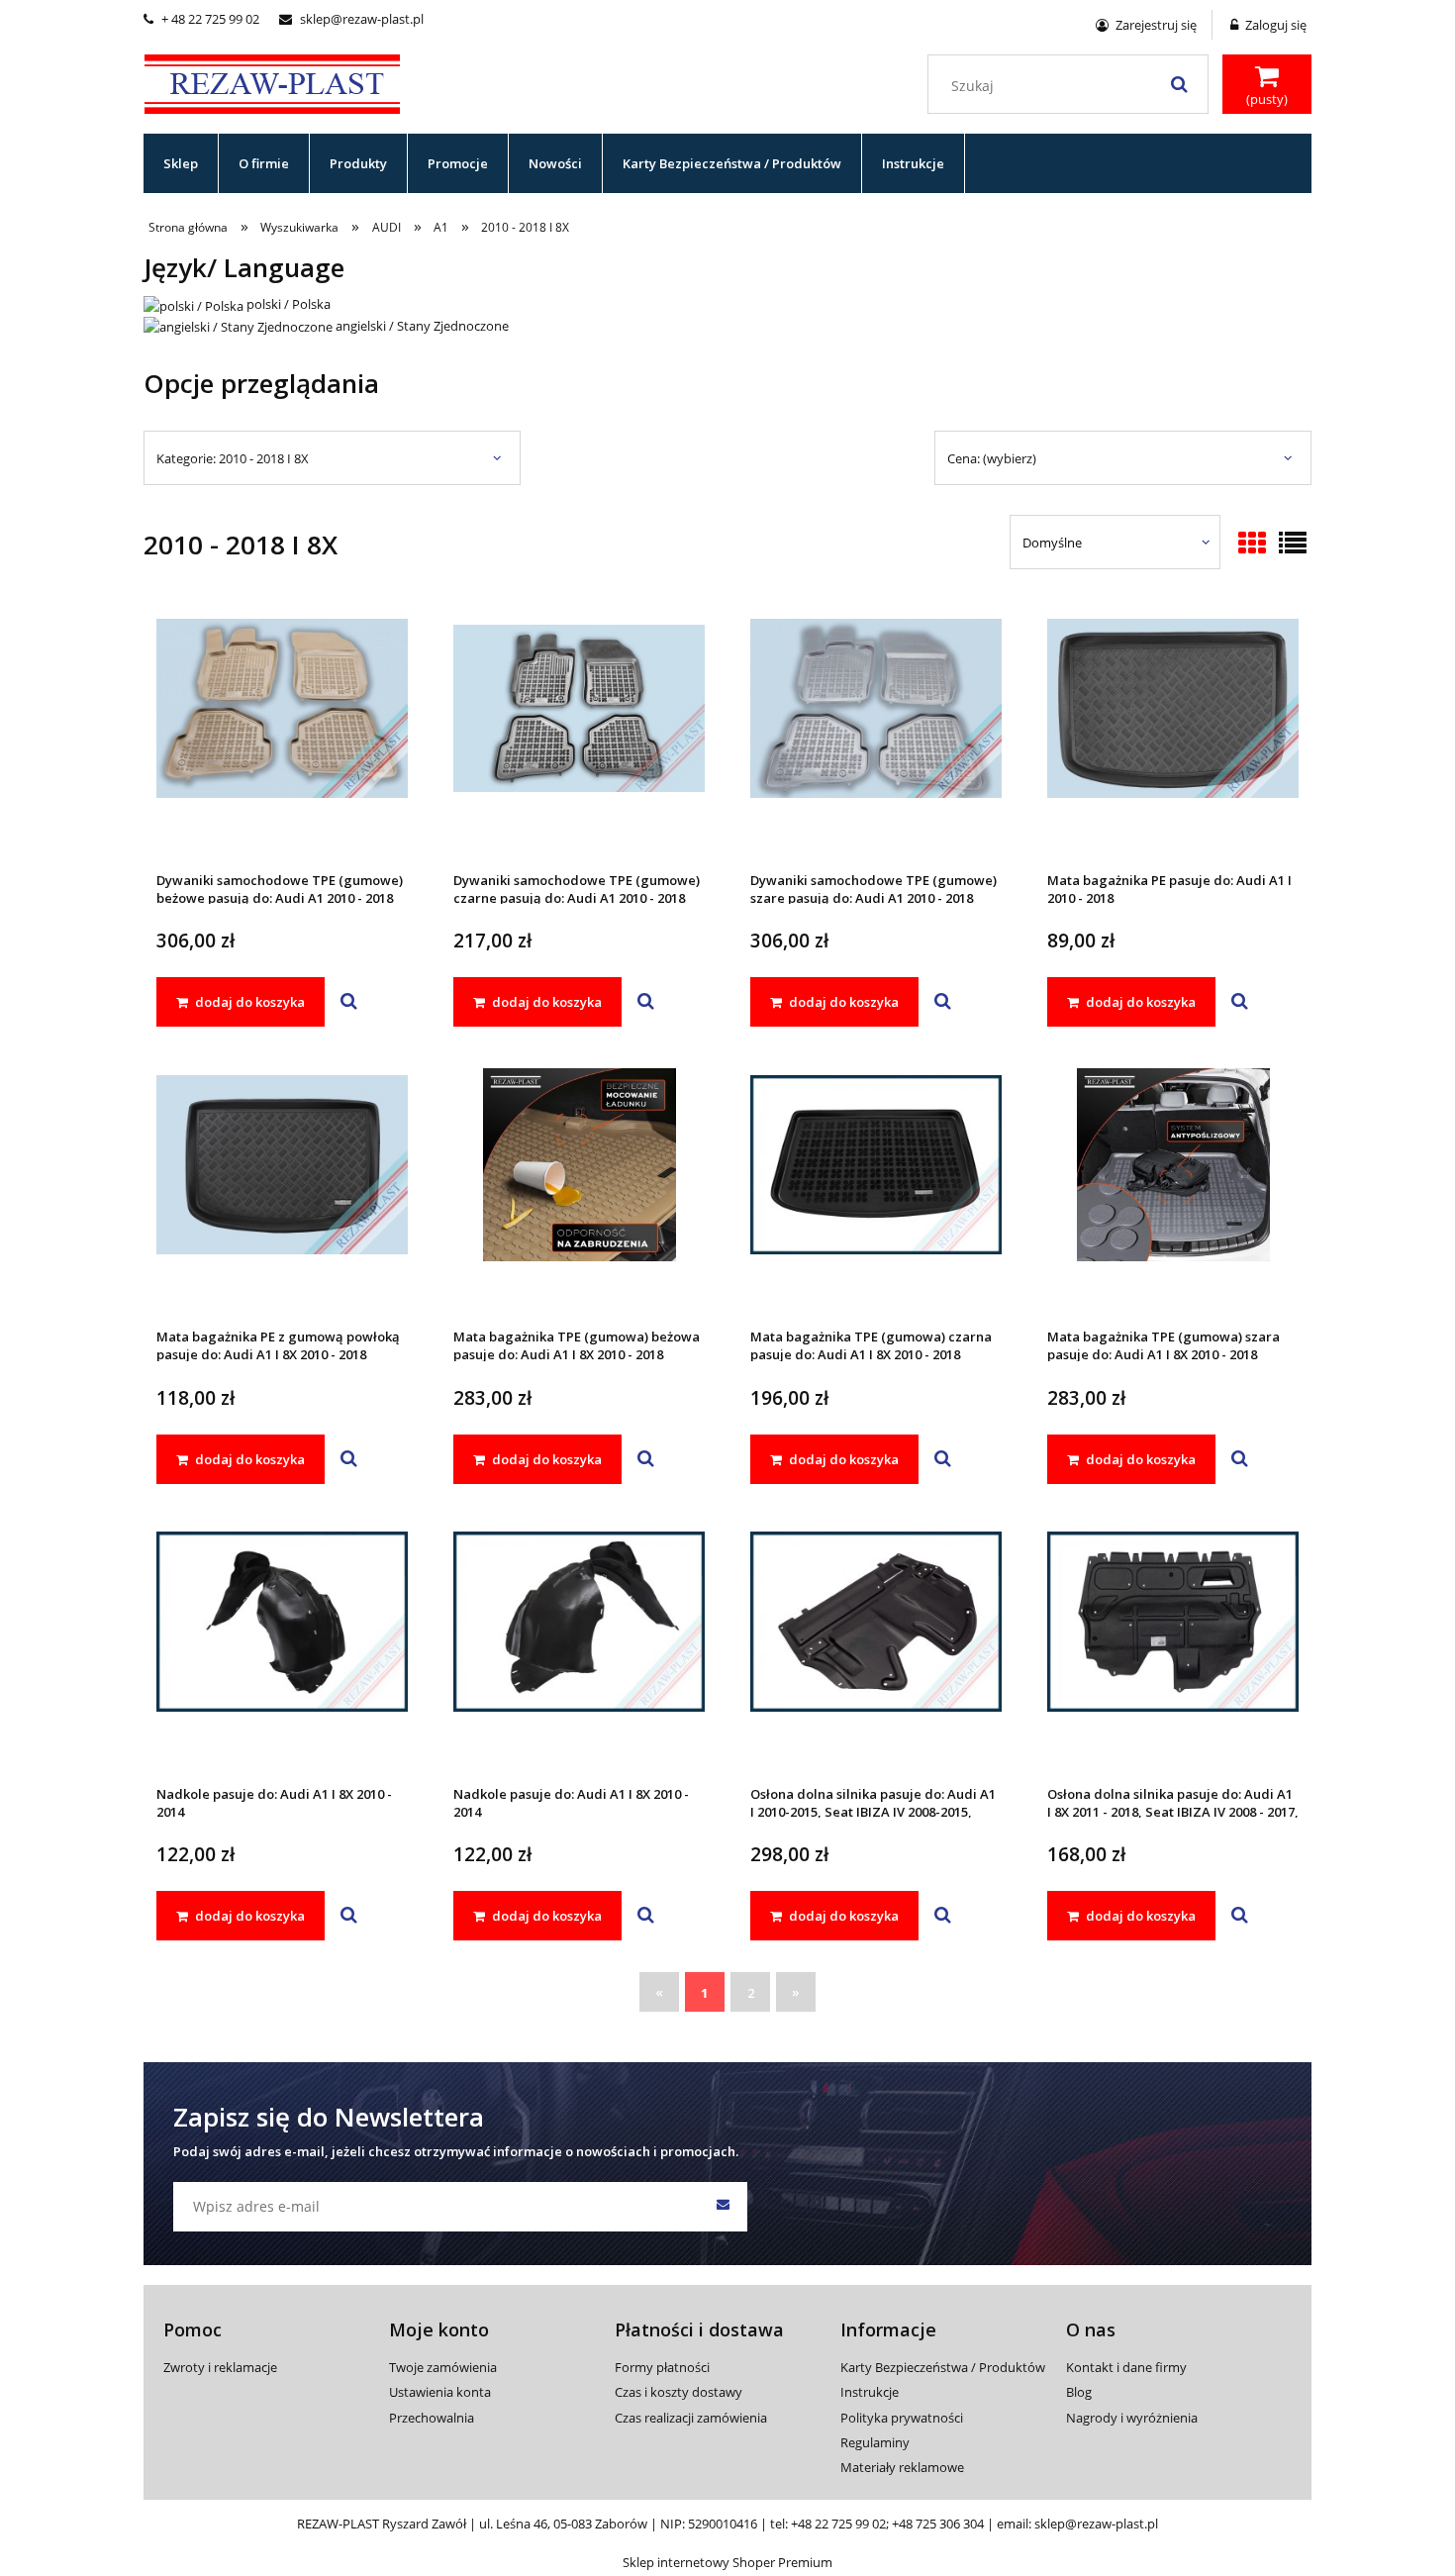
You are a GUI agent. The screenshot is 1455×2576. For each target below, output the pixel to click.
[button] (349, 1002)
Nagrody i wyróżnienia (1132, 2418)
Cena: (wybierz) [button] (992, 458)
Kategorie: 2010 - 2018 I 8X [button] (233, 458)
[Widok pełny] (1293, 545)
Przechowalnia (432, 2418)
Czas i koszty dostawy (679, 2392)
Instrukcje (870, 2392)
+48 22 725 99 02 (838, 2524)
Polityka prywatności (902, 2418)
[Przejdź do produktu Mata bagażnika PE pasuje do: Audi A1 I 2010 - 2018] (1173, 735)
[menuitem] (181, 163)
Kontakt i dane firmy (1126, 2367)
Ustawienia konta (440, 2392)
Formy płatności (662, 2367)
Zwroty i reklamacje (220, 2367)
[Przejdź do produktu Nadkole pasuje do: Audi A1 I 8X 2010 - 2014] (282, 1648)
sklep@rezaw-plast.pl (351, 19)
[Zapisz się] (723, 2207)
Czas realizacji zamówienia (691, 2418)
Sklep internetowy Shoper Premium (727, 2562)
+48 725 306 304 (938, 2524)
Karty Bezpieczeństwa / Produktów (943, 2367)
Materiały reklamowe (902, 2467)
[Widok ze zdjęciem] (1252, 545)
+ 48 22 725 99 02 (201, 19)
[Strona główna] (272, 81)
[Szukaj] (1179, 84)
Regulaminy (875, 2442)
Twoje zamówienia (443, 2367)
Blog (1079, 2392)
